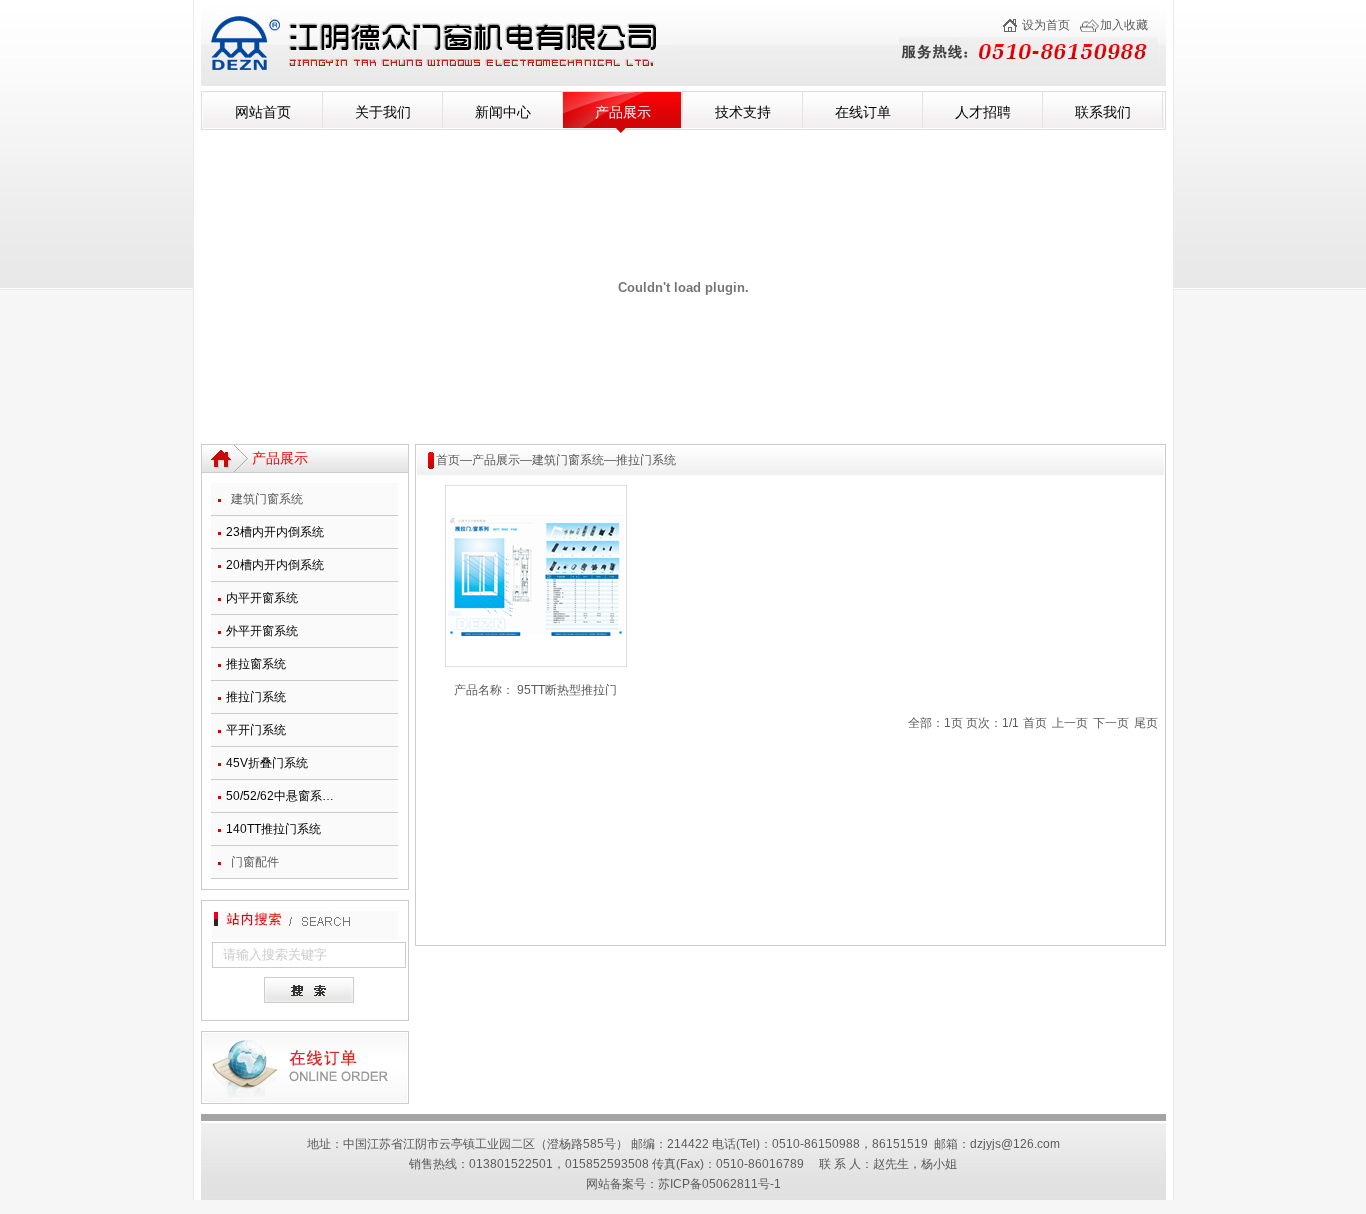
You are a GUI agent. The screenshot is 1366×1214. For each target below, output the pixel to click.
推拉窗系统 (256, 664)
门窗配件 (255, 862)
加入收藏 (1124, 25)
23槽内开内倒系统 (275, 532)
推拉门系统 (256, 697)
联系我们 (1103, 112)
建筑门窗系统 (267, 499)
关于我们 (383, 112)
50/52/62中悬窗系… (280, 796)
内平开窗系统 (262, 598)
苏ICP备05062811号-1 (719, 1184)
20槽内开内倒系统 (275, 565)
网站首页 (263, 112)
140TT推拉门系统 (273, 829)
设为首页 (1046, 25)
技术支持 (743, 112)
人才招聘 (983, 112)
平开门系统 (256, 730)
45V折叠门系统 (267, 763)
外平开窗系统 (262, 631)
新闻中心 (503, 112)
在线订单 (863, 112)
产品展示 (623, 112)
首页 (448, 460)
